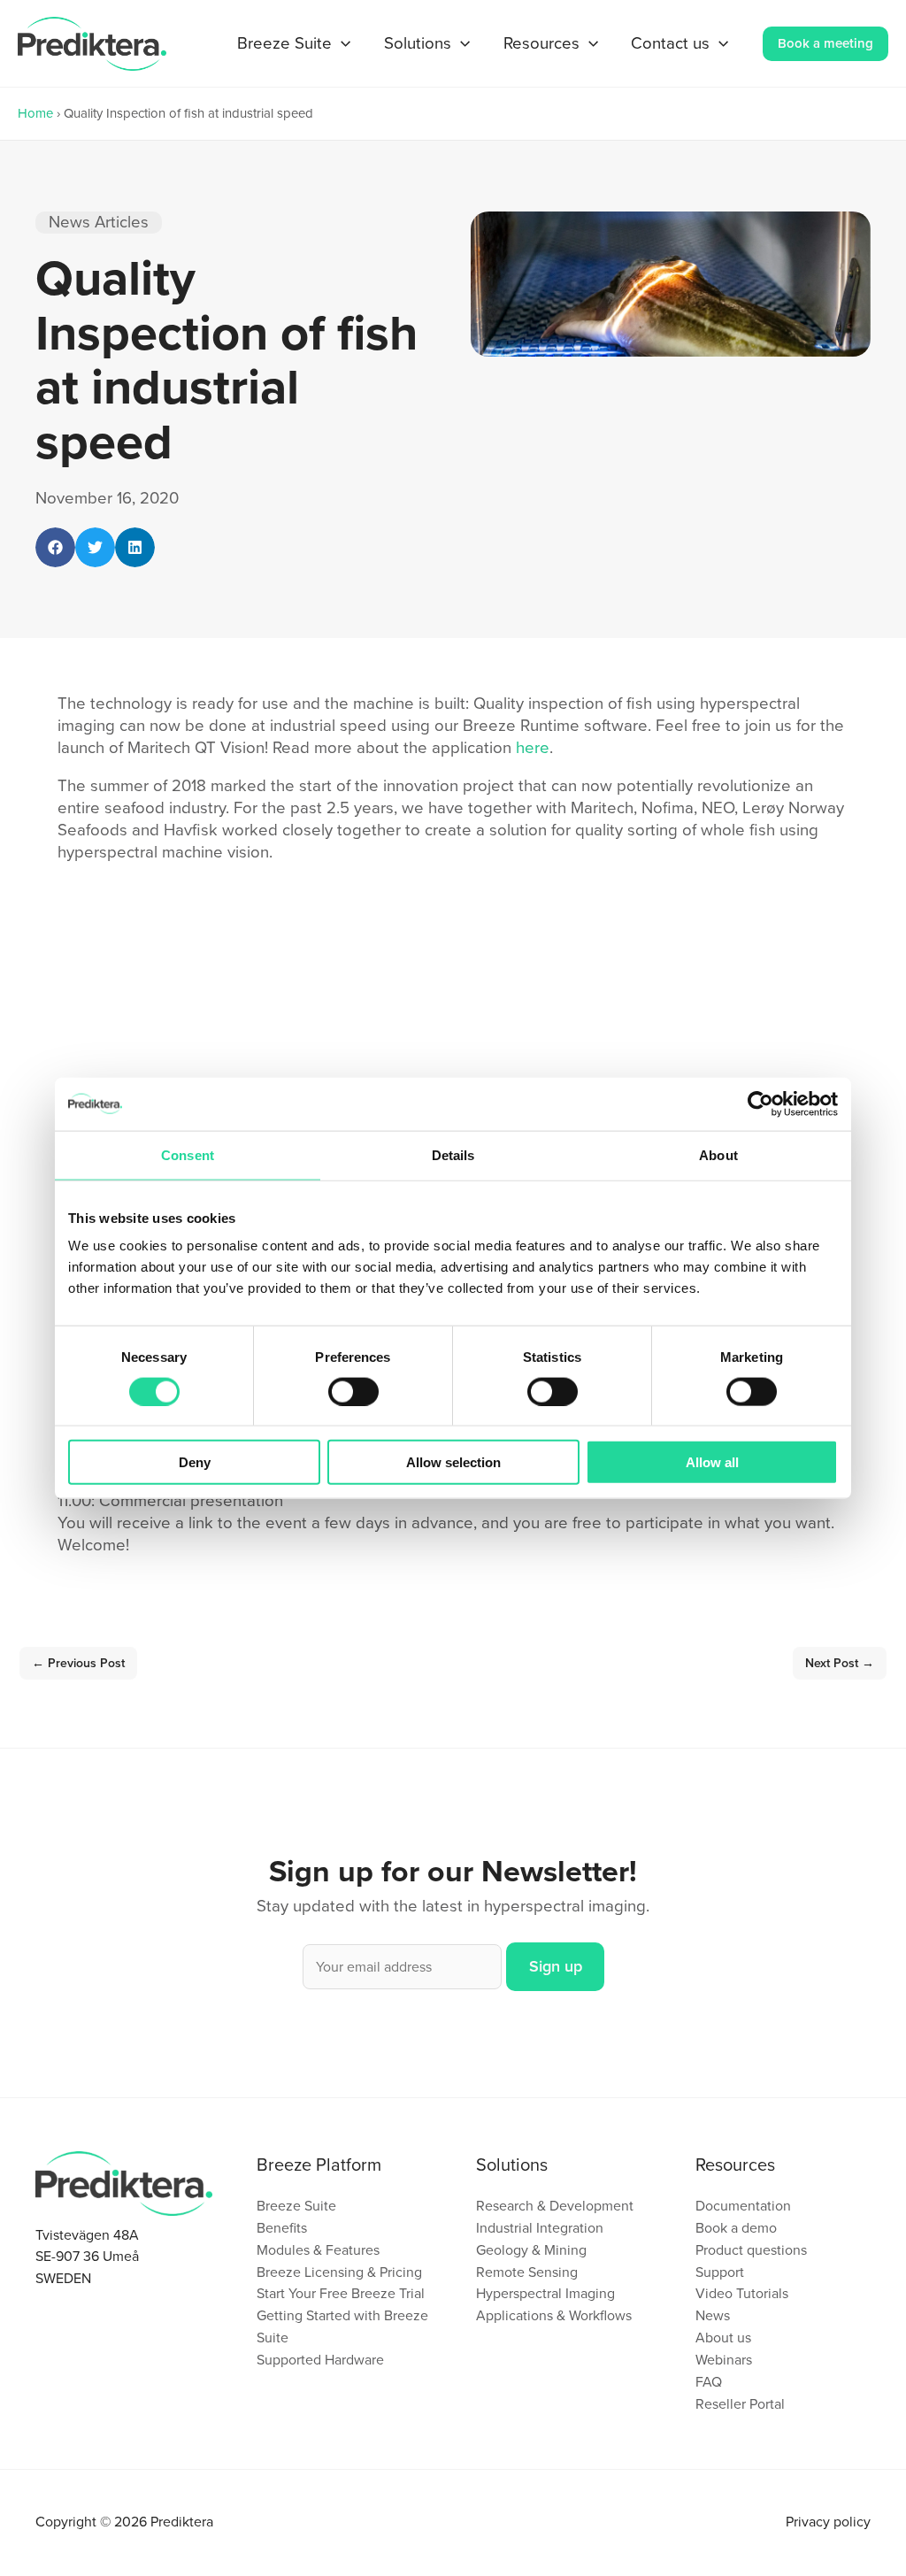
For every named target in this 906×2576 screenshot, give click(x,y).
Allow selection (453, 1462)
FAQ (709, 2382)
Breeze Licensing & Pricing (339, 2272)
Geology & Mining (531, 2250)
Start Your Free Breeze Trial (341, 2293)
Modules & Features (318, 2250)
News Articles (99, 223)
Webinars (724, 2360)
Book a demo (736, 2228)
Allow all (712, 1462)
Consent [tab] (188, 1154)
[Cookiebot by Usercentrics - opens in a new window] (760, 1103)
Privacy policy (828, 2522)
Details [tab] (453, 1154)
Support (720, 2272)
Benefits (282, 2228)
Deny (195, 1462)
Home (35, 113)
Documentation (743, 2206)
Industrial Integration (540, 2228)
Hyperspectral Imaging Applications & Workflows (554, 2304)
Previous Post (78, 1663)
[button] (341, 43)
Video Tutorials (742, 2293)
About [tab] (718, 1154)
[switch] (353, 1391)
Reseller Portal (740, 2404)
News (713, 2315)
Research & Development (555, 2206)
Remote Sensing (527, 2272)
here (533, 747)
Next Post (840, 1663)
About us (723, 2338)
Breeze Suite (296, 2206)
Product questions (751, 2250)
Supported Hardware (320, 2360)
